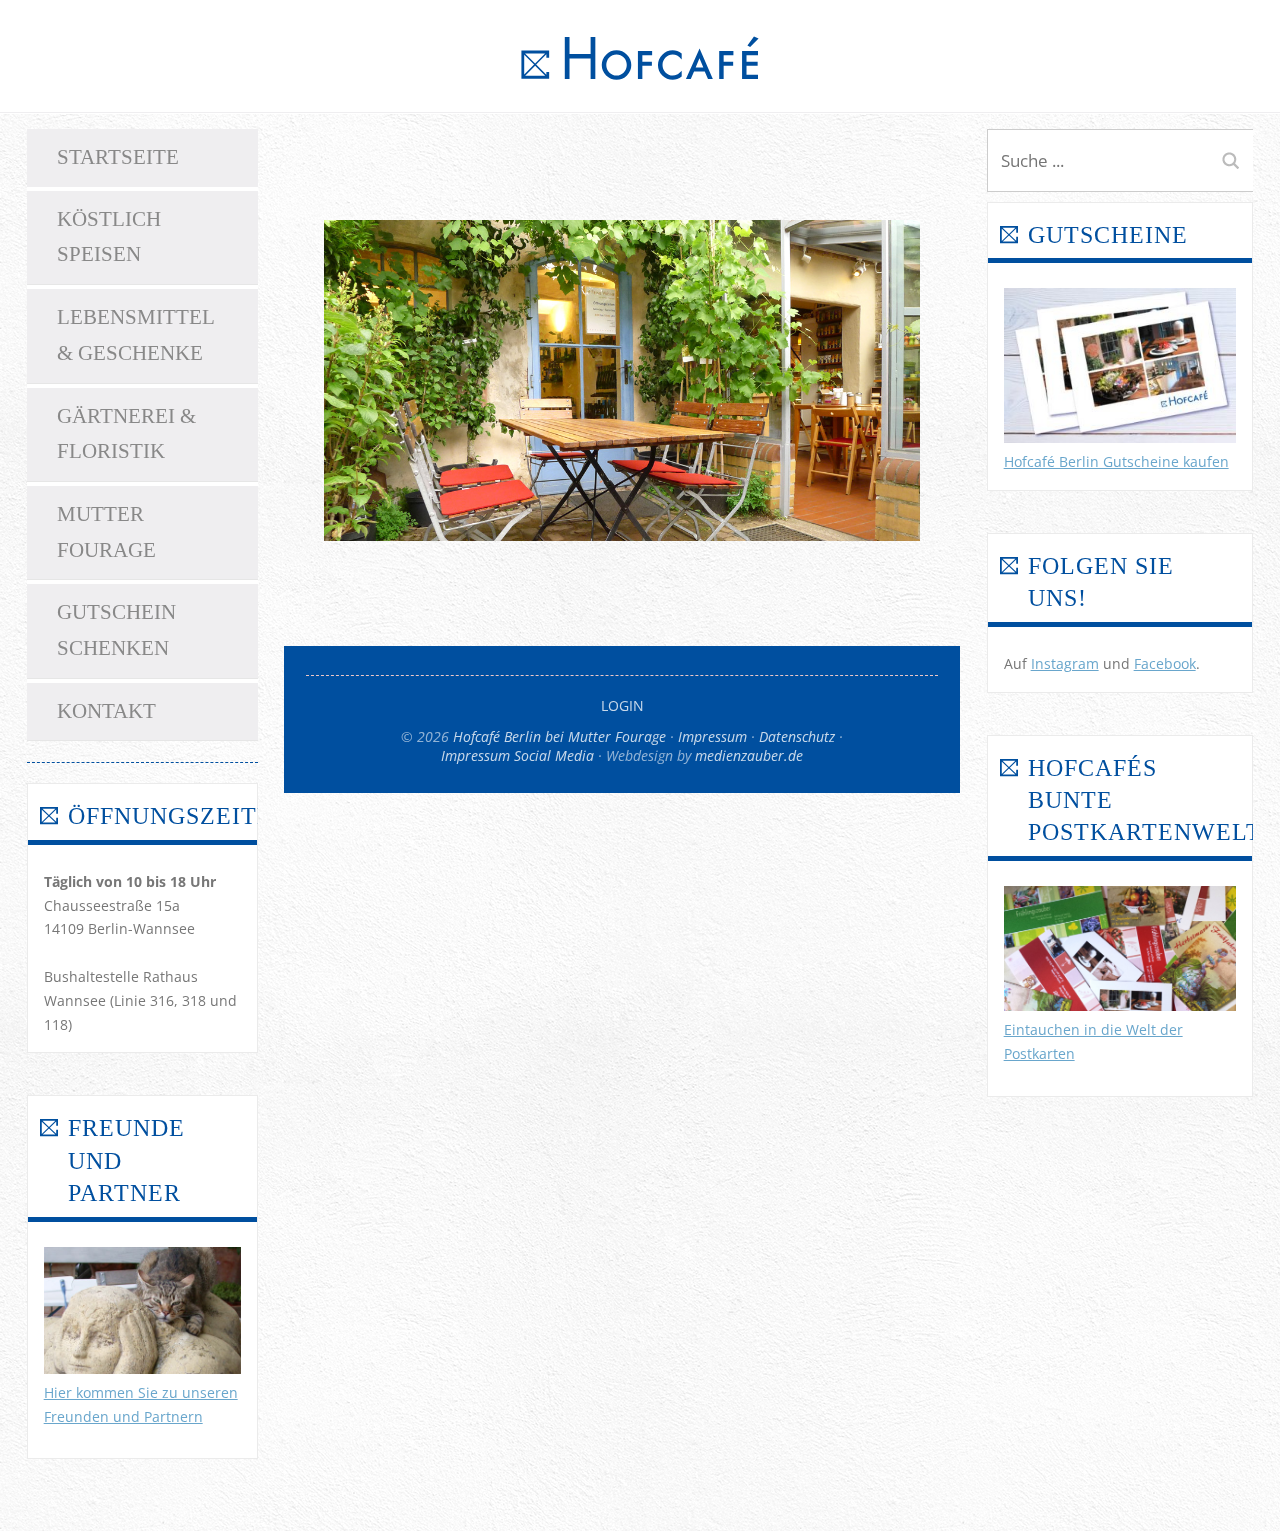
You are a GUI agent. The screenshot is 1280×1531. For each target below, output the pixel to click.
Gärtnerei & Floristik (126, 434)
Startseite (118, 157)
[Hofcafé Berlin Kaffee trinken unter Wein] (622, 535)
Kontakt (106, 711)
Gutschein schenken (116, 630)
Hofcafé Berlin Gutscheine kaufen (1116, 461)
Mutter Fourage (106, 532)
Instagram (1065, 663)
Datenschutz (797, 736)
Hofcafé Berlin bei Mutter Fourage (559, 736)
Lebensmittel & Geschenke (136, 335)
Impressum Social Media (517, 755)
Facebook (1165, 663)
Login (622, 705)
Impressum (712, 736)
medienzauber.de (749, 755)
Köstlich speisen (109, 237)
